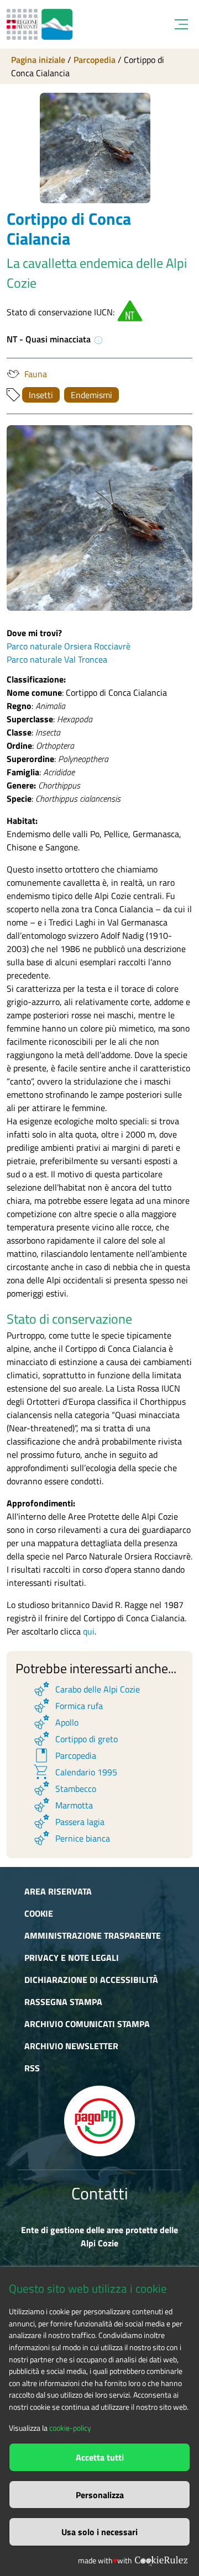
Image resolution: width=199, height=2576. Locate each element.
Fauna (36, 374)
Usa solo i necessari (99, 2532)
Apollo (55, 1722)
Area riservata (58, 1891)
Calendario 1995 (75, 1772)
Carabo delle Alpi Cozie (86, 1689)
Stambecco (64, 1789)
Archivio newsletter (71, 2046)
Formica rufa (67, 1706)
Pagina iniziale (38, 60)
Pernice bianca (71, 1838)
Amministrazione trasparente (93, 1935)
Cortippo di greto (75, 1739)
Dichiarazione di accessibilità (91, 1980)
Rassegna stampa (63, 2002)
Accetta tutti (100, 2457)
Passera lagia (68, 1822)
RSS (32, 2068)
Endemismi (91, 395)
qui (89, 1631)
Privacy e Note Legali (72, 1958)
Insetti (41, 395)
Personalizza (100, 2495)
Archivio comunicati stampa (87, 2024)
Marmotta (62, 1805)
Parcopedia (95, 60)
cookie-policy (70, 2428)
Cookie (39, 1913)
